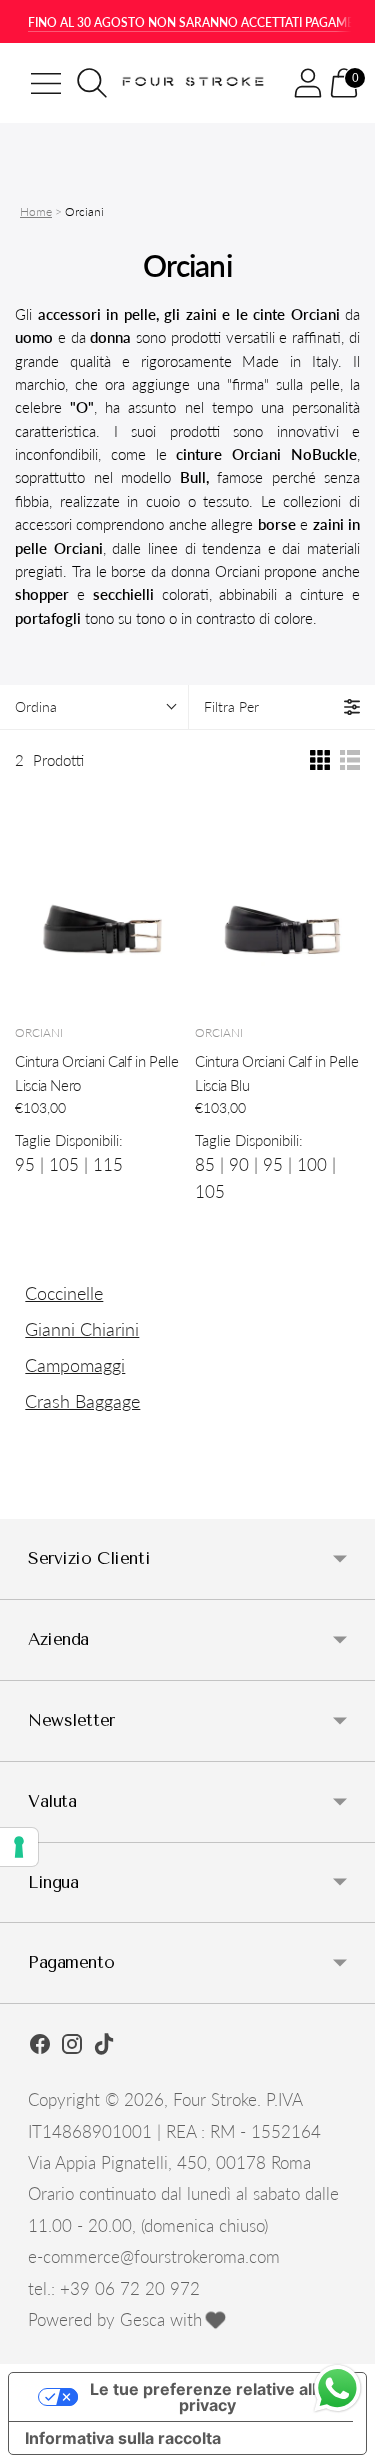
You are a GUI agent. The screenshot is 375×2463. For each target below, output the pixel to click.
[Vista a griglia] (320, 760)
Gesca (142, 2319)
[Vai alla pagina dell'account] (308, 83)
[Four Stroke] (195, 83)
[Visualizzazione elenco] (350, 760)
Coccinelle (64, 1293)
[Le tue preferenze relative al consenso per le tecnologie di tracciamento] (19, 1847)
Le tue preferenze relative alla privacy (207, 2397)
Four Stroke (215, 2099)
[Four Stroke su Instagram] (72, 2047)
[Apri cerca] (92, 83)
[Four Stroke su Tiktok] (104, 2047)
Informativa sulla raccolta (123, 2438)
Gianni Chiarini (82, 1329)
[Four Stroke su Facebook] (40, 2047)
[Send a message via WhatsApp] (337, 2388)
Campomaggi (75, 1365)
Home (36, 211)
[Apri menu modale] (46, 83)
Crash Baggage (82, 1401)
